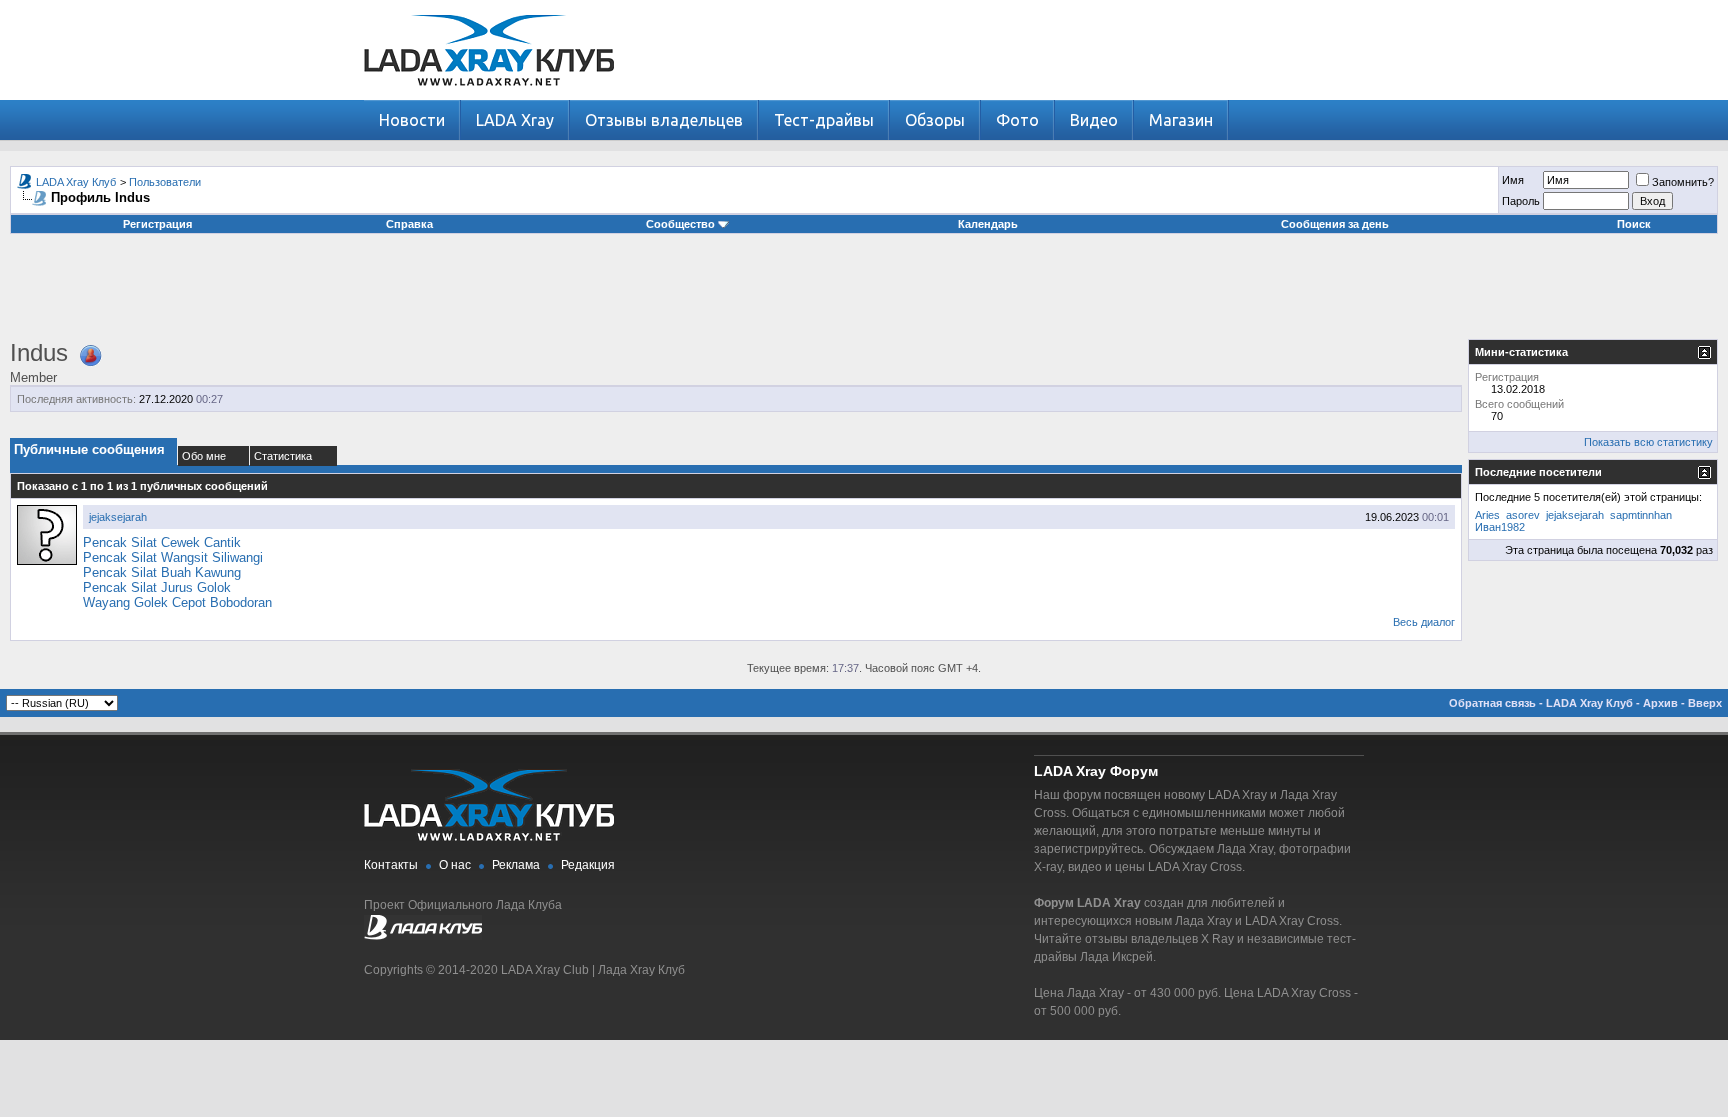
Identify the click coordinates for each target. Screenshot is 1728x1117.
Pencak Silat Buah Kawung (162, 572)
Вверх (1705, 703)
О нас (455, 865)
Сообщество (680, 224)
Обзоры (935, 120)
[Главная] (489, 95)
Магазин (1181, 120)
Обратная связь (1492, 703)
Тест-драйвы (824, 120)
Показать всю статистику (1648, 442)
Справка (409, 224)
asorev (1523, 515)
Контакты (391, 865)
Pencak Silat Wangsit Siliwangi (173, 557)
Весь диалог (1424, 622)
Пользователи (165, 182)
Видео (1094, 120)
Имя (1513, 180)
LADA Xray (515, 120)
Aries (1487, 515)
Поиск (1634, 224)
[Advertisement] (864, 294)
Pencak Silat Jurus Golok (157, 587)
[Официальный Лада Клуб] (423, 936)
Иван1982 (1500, 527)
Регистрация (157, 224)
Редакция (588, 865)
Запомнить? (1683, 182)
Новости (412, 120)
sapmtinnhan (1641, 515)
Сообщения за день (1335, 224)
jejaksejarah (118, 517)
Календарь (988, 224)
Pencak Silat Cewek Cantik (162, 542)
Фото (1017, 120)
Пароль (1521, 201)
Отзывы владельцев (664, 120)
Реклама (516, 865)
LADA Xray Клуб (76, 182)
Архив (1660, 703)
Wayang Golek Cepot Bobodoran (177, 602)
